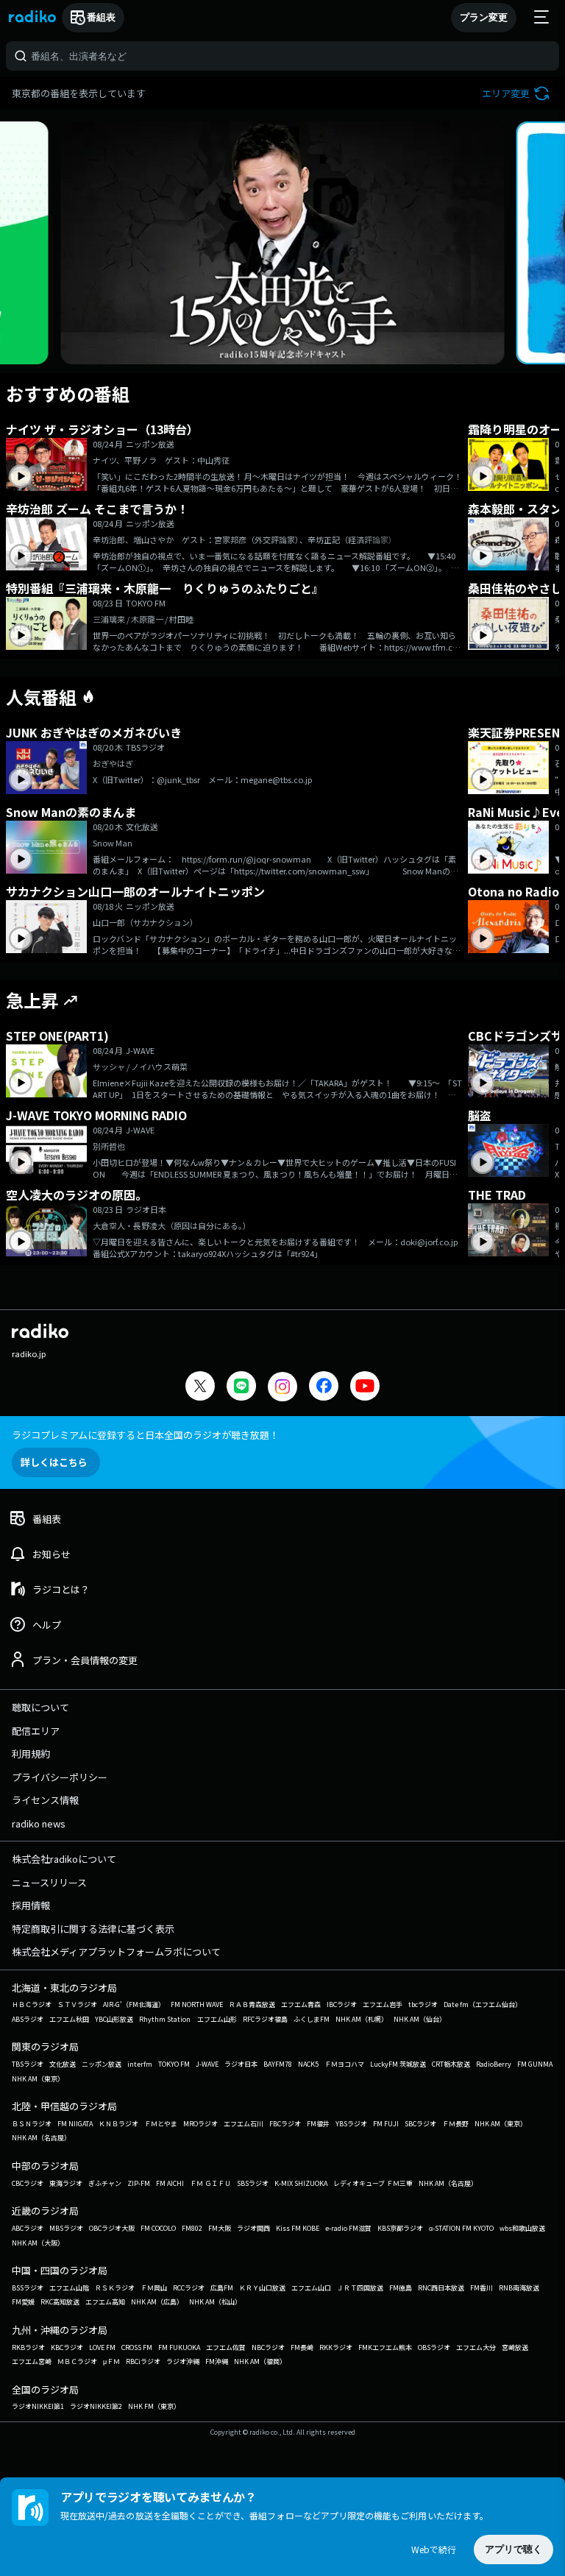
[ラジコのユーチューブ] (365, 1388)
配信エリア (36, 1731)
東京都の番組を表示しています (79, 93)
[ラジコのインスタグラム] (282, 1387)
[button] (518, 93)
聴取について (40, 1707)
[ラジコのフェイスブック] (324, 1388)
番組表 (101, 17)
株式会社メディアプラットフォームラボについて (116, 1952)
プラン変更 (484, 17)
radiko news (39, 1823)
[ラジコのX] (200, 1388)
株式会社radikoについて (64, 1859)
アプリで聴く (514, 2549)
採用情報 (31, 1905)
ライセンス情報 (45, 1800)
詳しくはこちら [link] (54, 1462)
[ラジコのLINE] (241, 1388)
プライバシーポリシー (60, 1777)
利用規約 (31, 1754)
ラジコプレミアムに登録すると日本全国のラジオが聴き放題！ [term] (145, 1435)
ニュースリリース (49, 1882)
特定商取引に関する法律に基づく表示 (93, 1929)
